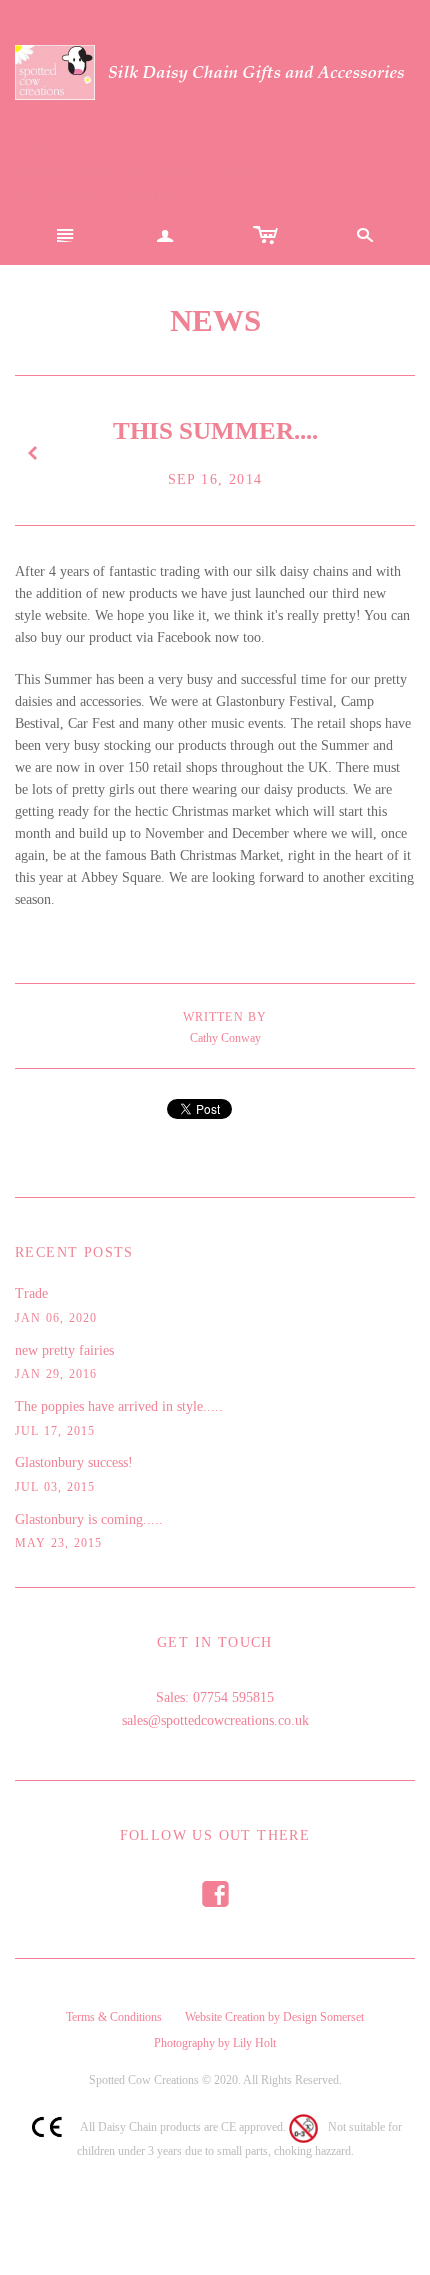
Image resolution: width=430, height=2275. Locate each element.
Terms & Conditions (79, 150)
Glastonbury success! (74, 1462)
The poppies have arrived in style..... (119, 1406)
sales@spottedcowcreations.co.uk (215, 1720)
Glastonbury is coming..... (89, 1519)
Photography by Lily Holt (96, 195)
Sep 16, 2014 (215, 479)
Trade (31, 1293)
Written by (225, 1017)
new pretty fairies (64, 1350)
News (215, 321)
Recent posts (74, 1252)
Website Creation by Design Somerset (134, 172)
